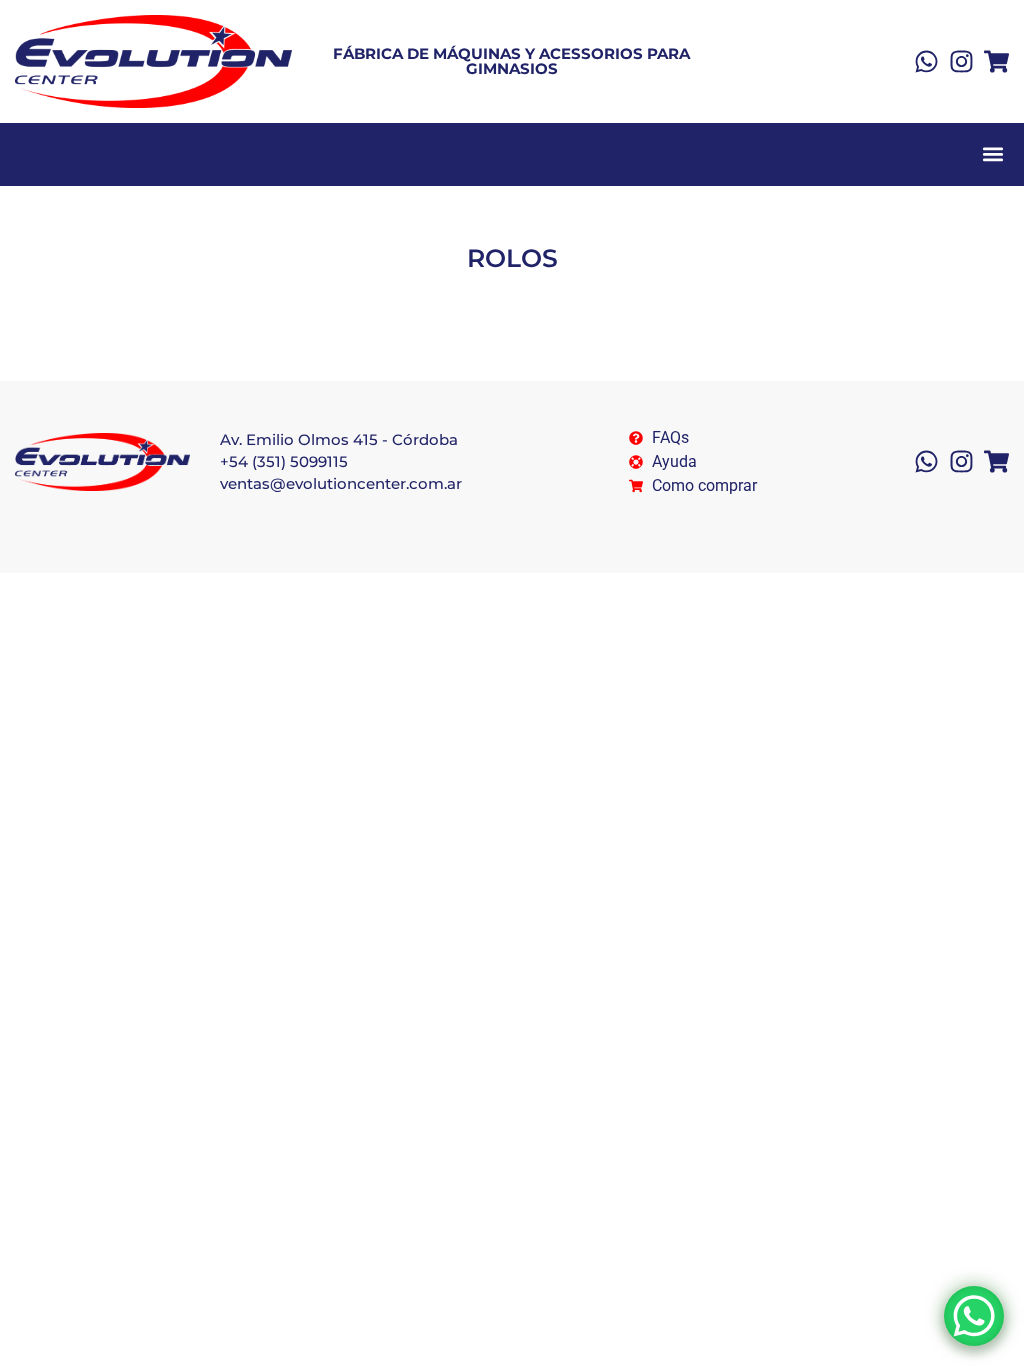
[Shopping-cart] (996, 61)
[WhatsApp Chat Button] (974, 1316)
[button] (992, 154)
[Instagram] (961, 61)
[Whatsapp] (926, 61)
